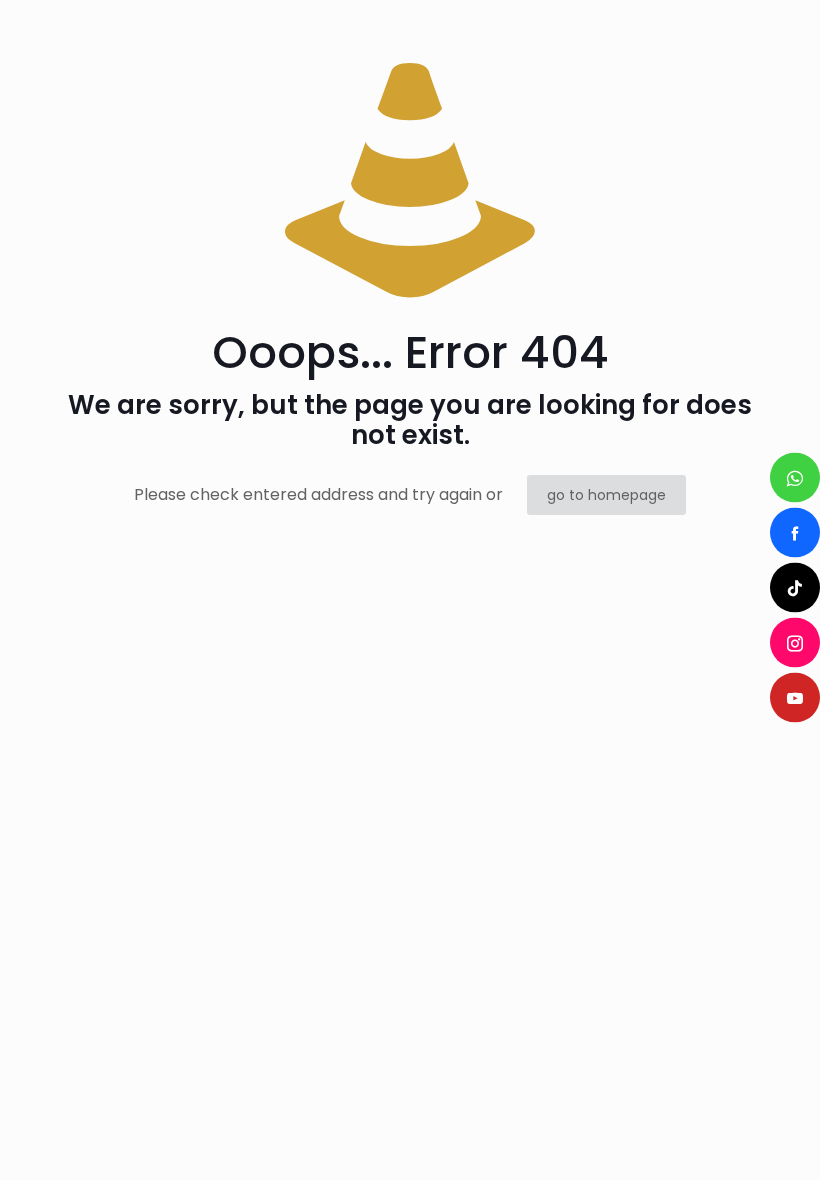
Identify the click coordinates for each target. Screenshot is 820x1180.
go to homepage (606, 495)
